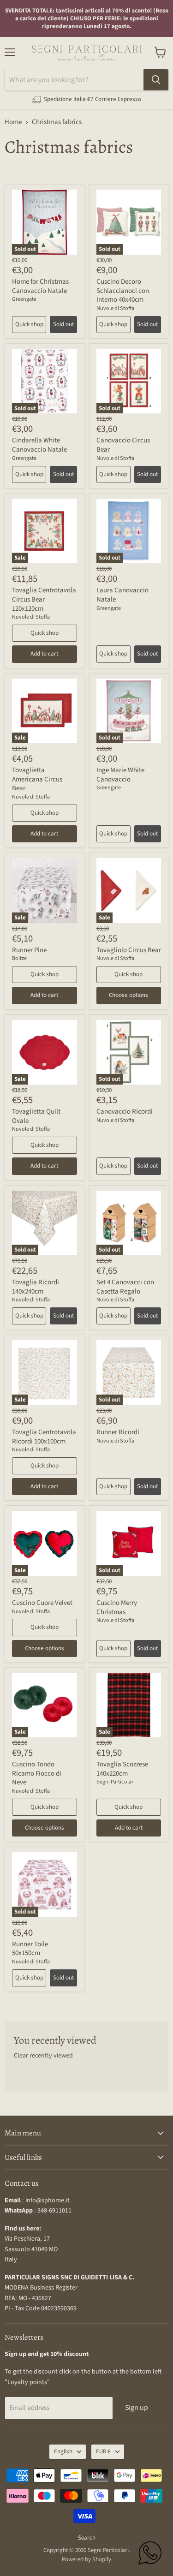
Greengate (24, 299)
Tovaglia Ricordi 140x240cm (36, 1287)
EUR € (103, 2451)
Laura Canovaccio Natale (122, 595)
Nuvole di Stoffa (115, 308)
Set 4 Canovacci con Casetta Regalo (125, 1287)
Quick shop (29, 324)
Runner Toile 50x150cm (30, 1949)
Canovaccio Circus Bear (123, 445)
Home (13, 122)
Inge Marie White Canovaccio (120, 775)
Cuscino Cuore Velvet (42, 1603)
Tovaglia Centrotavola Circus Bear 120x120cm (44, 599)
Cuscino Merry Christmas (117, 1607)
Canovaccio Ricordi (125, 1112)
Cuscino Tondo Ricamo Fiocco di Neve (37, 1773)
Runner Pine (29, 950)
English (63, 2451)
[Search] (156, 80)
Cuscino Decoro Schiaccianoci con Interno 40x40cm (123, 291)
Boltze (19, 958)
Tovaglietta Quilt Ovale (36, 1116)
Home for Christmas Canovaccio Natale (40, 286)
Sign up (137, 2408)
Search (87, 2538)
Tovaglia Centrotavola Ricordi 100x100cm (44, 1437)
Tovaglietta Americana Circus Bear (37, 779)
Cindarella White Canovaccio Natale (39, 445)
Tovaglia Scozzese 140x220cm (122, 1769)
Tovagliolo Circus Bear (129, 950)
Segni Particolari (116, 1782)
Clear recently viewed (43, 2056)
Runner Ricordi (118, 1432)
